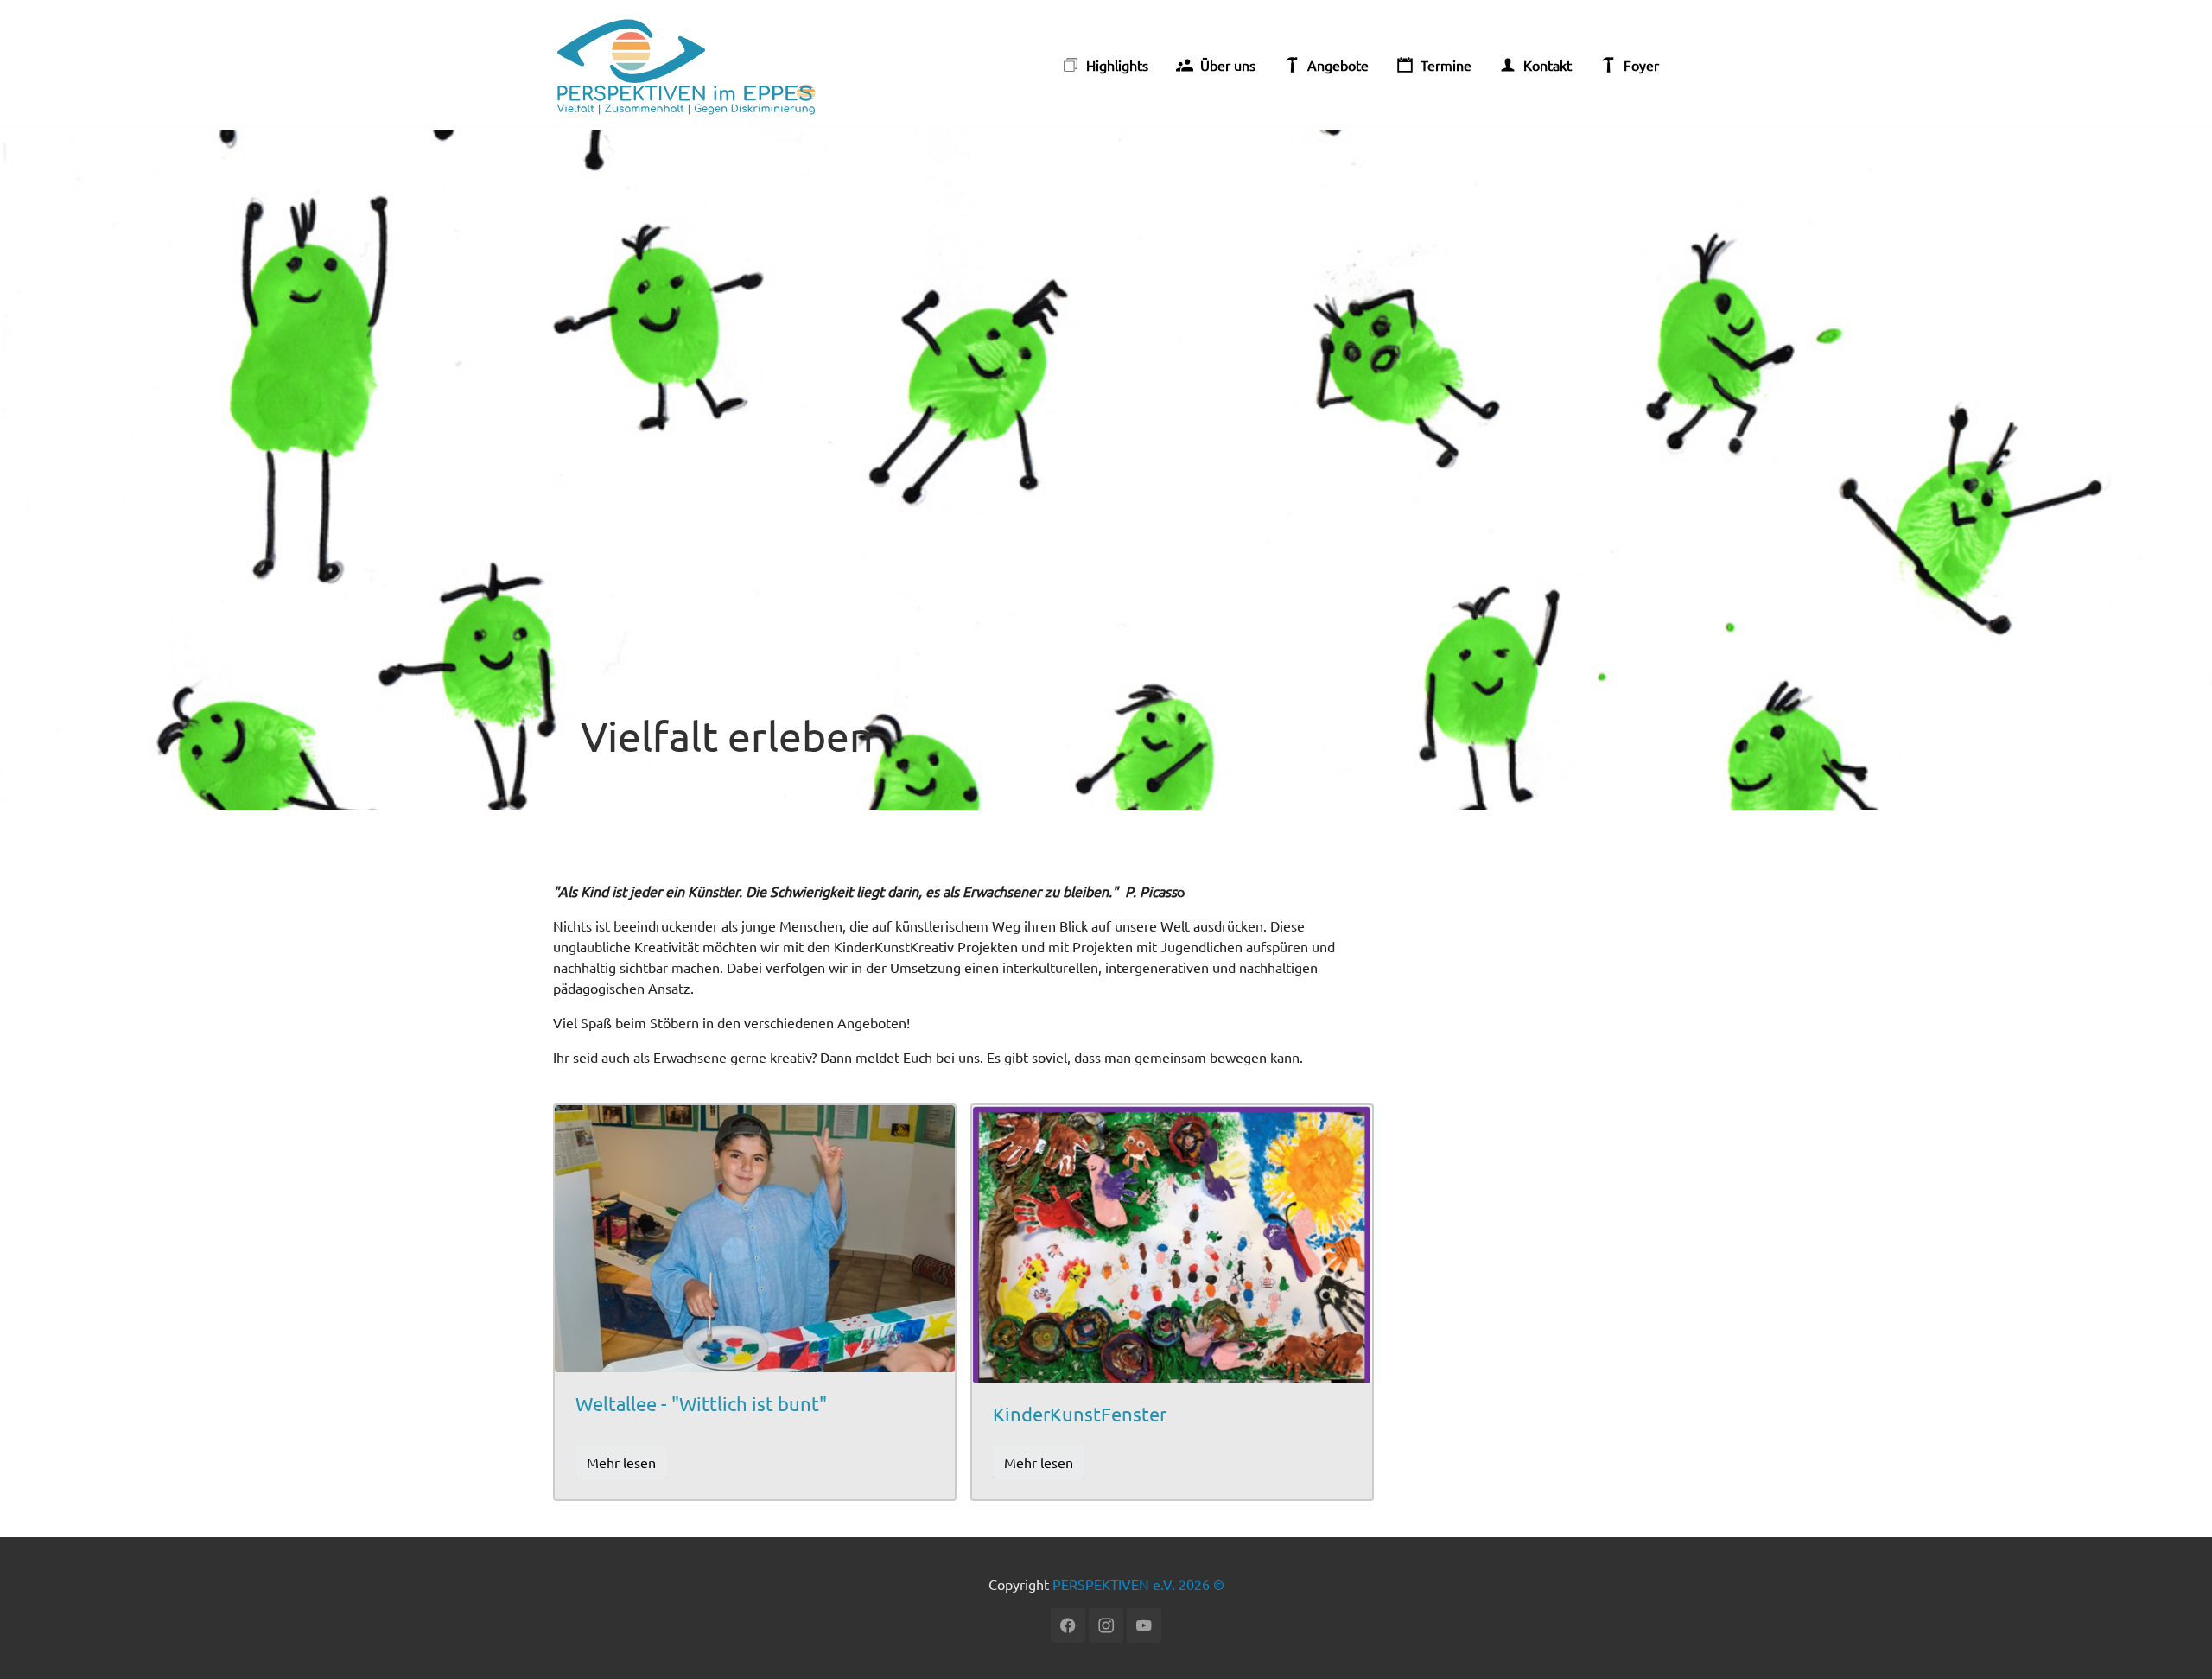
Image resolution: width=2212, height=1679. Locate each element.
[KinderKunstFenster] (1172, 1241)
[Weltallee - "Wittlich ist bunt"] (755, 1237)
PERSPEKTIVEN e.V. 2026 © (1138, 1584)
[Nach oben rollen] (2174, 1641)
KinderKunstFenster (1080, 1414)
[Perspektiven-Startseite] (688, 65)
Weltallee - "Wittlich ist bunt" (701, 1403)
